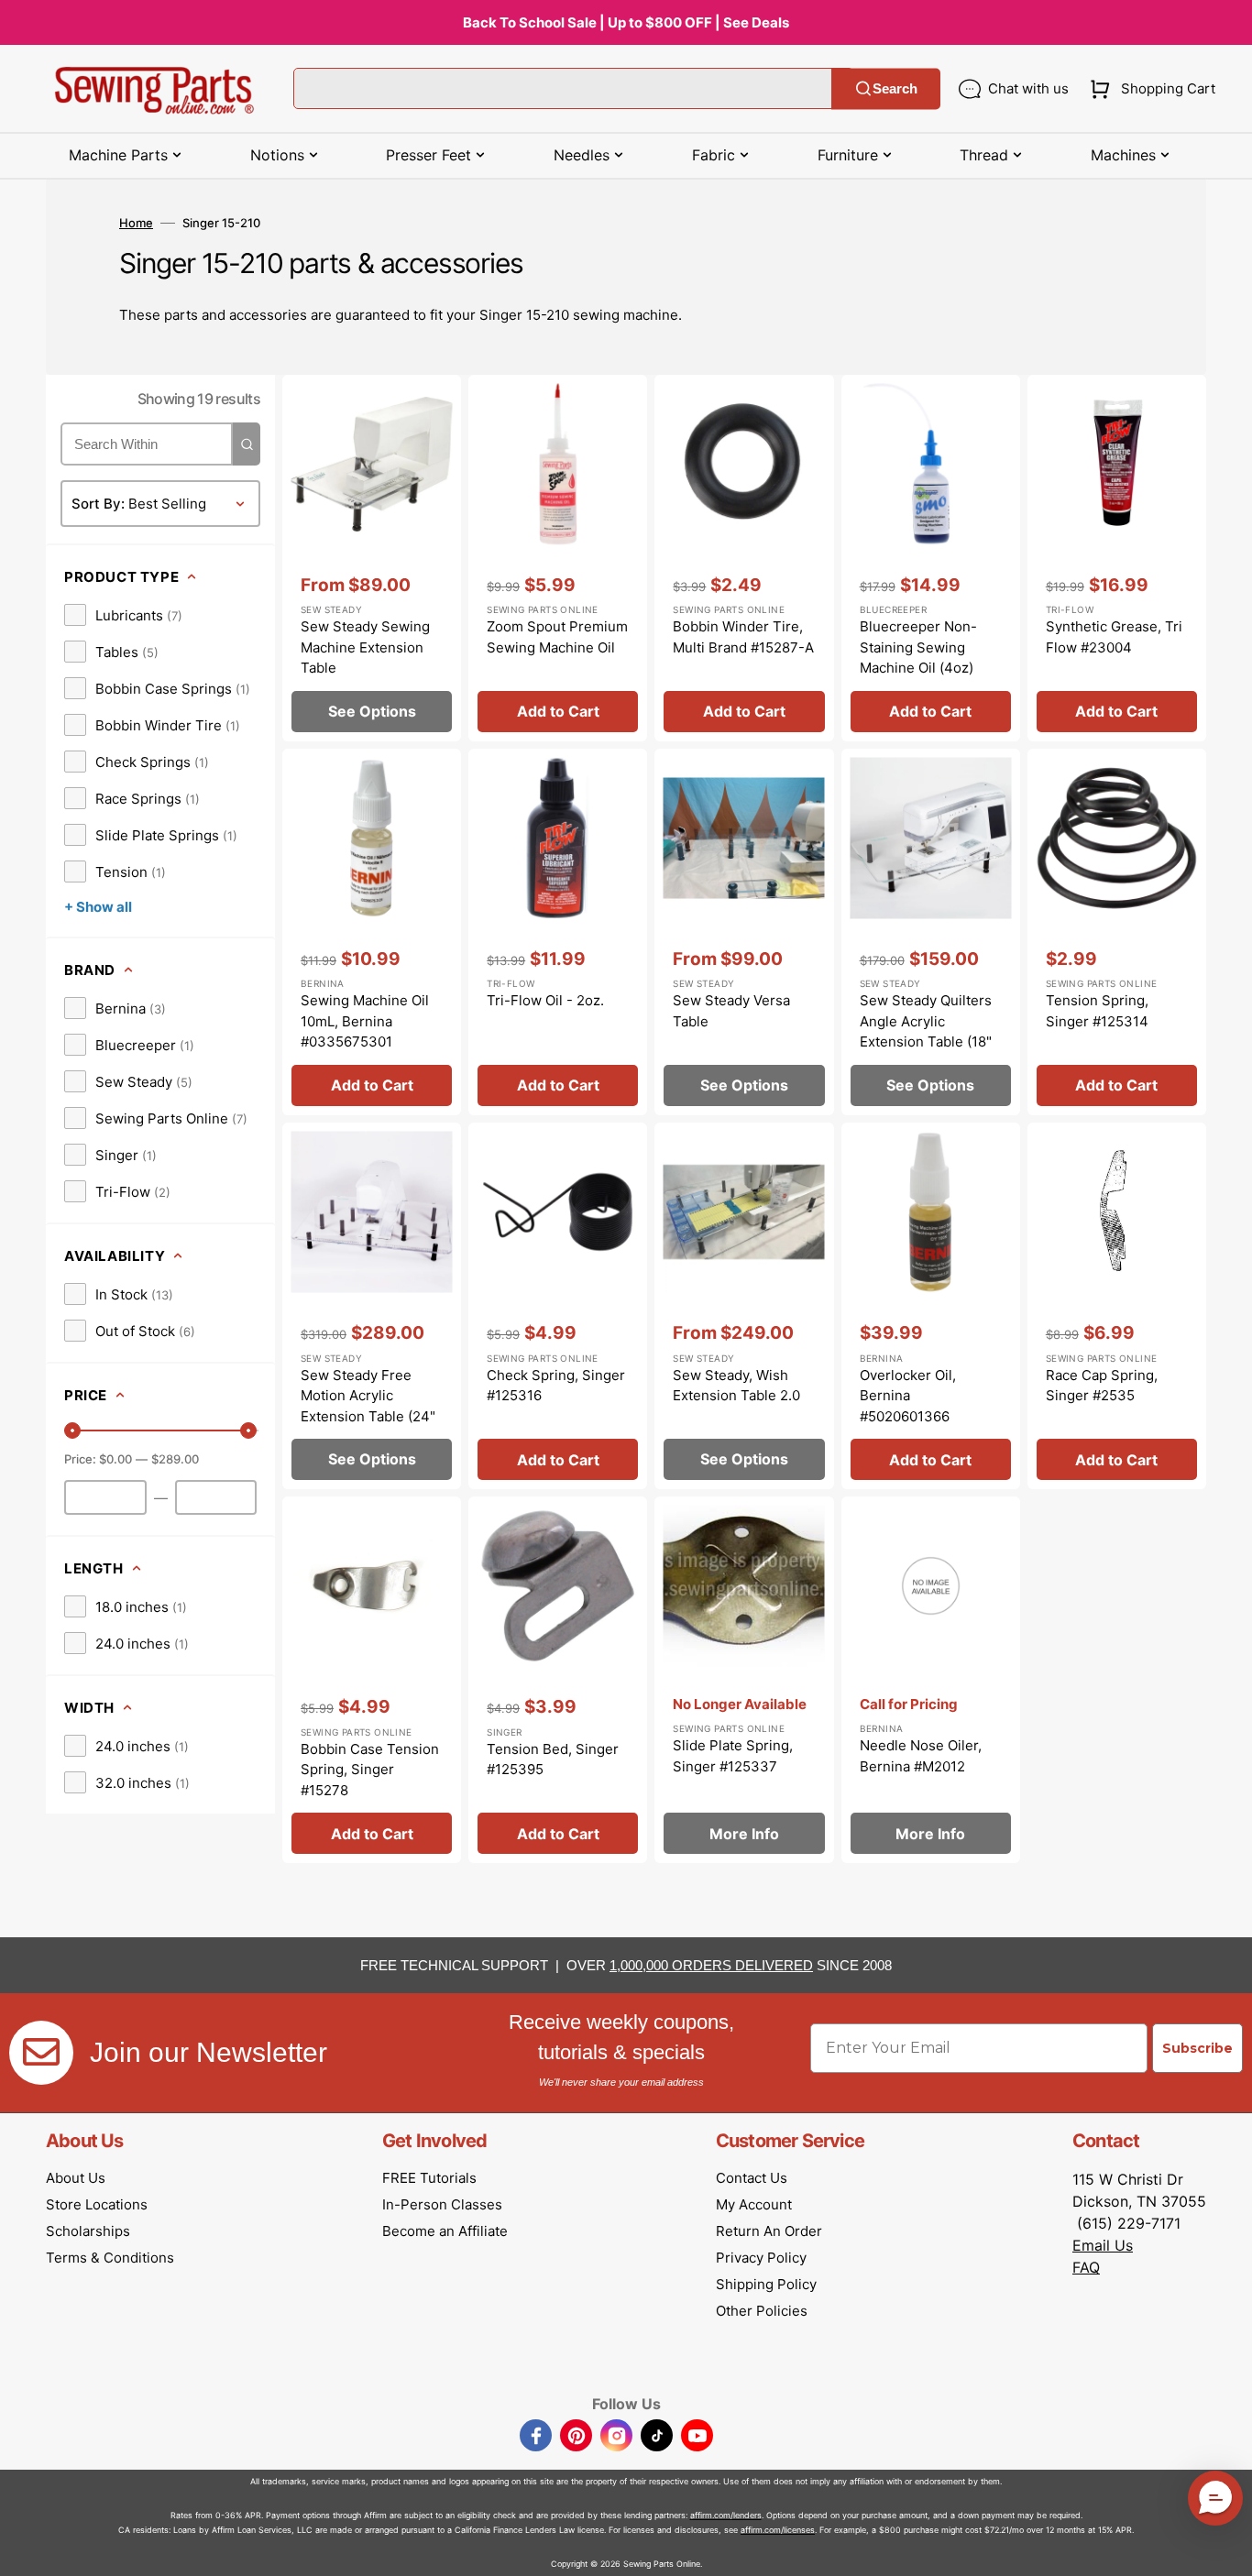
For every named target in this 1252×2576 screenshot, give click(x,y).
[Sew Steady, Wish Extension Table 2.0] (744, 1306)
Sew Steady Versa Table (731, 1011)
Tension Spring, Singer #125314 (1097, 1011)
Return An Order (769, 2231)
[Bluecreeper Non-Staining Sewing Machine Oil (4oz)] (931, 558)
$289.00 (175, 1459)
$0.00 (115, 1459)
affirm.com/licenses (778, 2530)
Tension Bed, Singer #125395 (553, 1759)
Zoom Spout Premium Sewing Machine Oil (557, 637)
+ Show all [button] (98, 907)
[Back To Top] (1225, 2549)
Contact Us (752, 2178)
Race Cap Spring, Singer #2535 (1102, 1386)
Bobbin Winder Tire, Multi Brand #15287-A (743, 637)
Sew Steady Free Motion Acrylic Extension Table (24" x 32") (368, 1406)
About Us (76, 2178)
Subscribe (1197, 2048)
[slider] (72, 1431)
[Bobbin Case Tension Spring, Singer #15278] (372, 1680)
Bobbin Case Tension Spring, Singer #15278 (370, 1770)
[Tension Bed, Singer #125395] (558, 1680)
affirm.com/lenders (726, 2515)
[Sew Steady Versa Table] (744, 932)
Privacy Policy (761, 2258)
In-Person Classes (442, 2204)
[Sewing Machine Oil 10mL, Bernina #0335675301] (372, 932)
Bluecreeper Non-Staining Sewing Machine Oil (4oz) (918, 647)
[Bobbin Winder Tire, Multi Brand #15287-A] (744, 558)
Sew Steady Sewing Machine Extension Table (365, 647)
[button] (1149, 89)
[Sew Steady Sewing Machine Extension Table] (372, 558)
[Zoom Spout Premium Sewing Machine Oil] (558, 558)
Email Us (1103, 2245)
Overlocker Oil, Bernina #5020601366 (908, 1396)
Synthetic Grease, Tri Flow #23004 (1114, 637)
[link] (123, 615)
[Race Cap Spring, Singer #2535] (1117, 1306)
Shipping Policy (766, 2284)
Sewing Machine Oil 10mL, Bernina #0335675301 (365, 1021)
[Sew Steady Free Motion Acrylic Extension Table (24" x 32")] (372, 1306)
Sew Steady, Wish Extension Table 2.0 (736, 1386)
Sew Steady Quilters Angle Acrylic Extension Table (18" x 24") (926, 1031)
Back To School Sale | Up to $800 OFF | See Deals (626, 22)
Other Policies (762, 2311)
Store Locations (97, 2204)
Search (895, 88)
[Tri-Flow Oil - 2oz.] (558, 932)
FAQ (1086, 2267)
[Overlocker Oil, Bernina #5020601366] (931, 1306)
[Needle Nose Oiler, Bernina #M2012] (931, 1680)
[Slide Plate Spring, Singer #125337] (744, 1680)
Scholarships (88, 2231)
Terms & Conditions (110, 2258)
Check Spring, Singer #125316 (556, 1386)
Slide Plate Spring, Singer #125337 (733, 1756)
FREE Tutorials (429, 2178)
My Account (754, 2204)
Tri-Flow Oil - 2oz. (545, 1000)
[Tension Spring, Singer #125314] (1117, 932)
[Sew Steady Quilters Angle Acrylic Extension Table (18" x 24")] (931, 932)
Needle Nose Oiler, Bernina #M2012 (921, 1756)
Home (136, 223)
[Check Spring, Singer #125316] (558, 1306)
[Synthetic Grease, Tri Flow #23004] (1117, 558)
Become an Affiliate (445, 2231)
